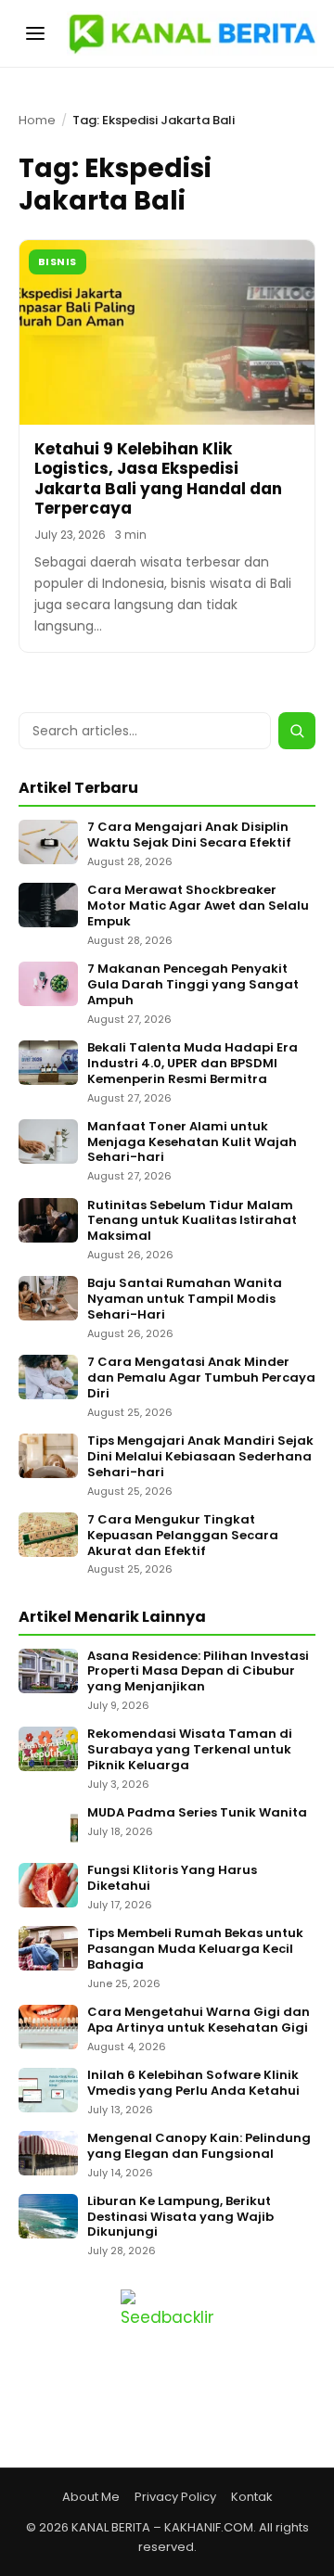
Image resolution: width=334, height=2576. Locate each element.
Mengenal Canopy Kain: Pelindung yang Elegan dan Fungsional (199, 2147)
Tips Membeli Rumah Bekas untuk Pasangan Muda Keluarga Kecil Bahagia (195, 1950)
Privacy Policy (175, 2497)
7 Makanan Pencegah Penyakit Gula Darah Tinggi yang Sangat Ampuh (193, 985)
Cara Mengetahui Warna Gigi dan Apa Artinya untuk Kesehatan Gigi (199, 2021)
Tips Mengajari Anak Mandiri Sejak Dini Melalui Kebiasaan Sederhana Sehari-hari (200, 1457)
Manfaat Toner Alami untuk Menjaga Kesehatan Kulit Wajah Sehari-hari (192, 1143)
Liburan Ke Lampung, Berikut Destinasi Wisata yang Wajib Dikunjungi (180, 2218)
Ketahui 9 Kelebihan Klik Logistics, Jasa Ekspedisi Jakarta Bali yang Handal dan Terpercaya (158, 478)
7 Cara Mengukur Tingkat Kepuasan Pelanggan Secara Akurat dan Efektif (183, 1536)
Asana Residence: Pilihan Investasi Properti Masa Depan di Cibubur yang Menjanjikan (198, 1672)
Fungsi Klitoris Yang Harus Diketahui (172, 1879)
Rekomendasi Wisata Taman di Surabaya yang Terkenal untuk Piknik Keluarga (190, 1750)
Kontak (252, 2497)
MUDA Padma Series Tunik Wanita (197, 1813)
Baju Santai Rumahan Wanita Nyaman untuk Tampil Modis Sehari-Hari (185, 1300)
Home (37, 120)
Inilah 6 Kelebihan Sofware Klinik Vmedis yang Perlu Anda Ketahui (193, 2084)
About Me (91, 2497)
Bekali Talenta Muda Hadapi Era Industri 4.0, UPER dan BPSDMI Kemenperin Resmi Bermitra (193, 1064)
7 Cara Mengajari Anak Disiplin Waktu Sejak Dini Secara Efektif (189, 835)
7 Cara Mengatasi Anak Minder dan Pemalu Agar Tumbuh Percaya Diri (201, 1378)
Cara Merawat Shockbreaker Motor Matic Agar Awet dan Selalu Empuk (198, 906)
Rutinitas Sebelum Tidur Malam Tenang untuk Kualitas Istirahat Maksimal (192, 1222)
